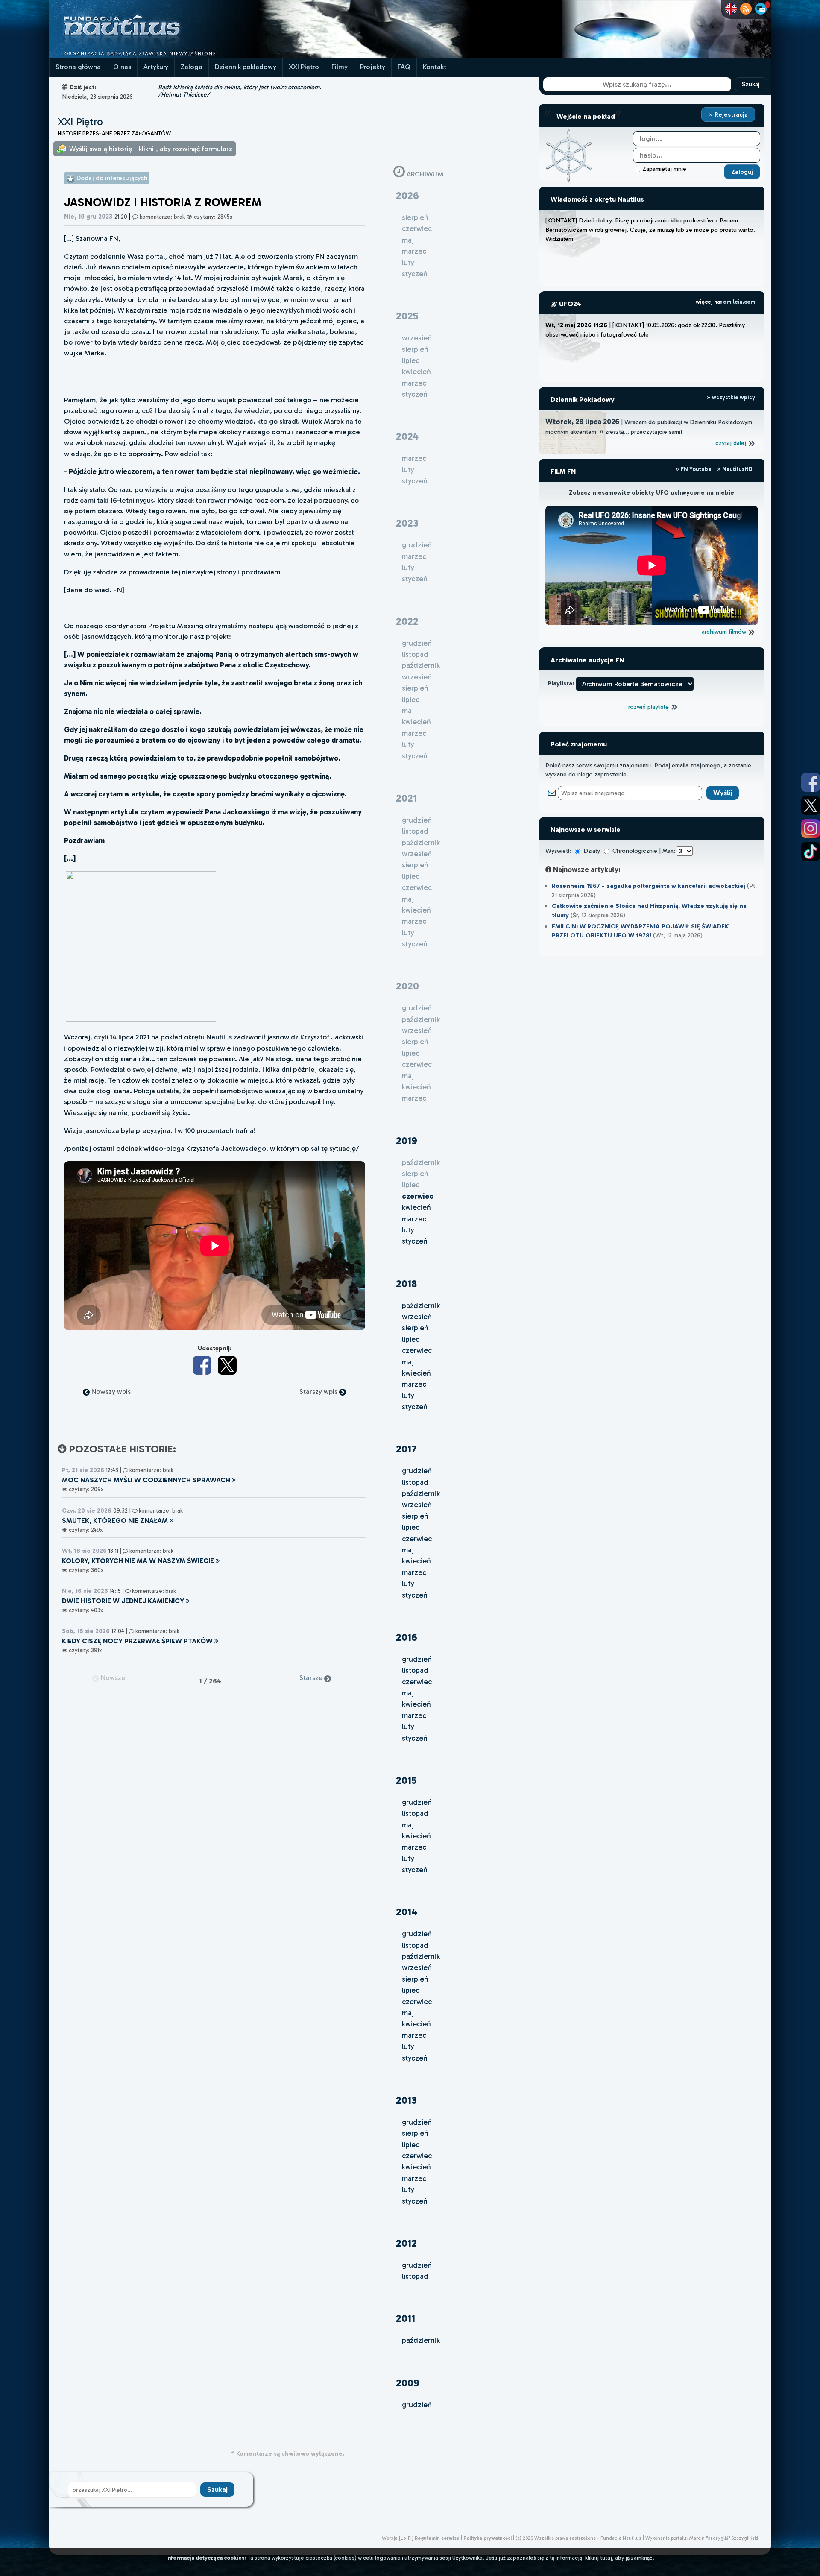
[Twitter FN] (811, 805)
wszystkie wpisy (733, 397)
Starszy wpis (319, 1392)
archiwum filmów (725, 632)
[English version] (731, 9)
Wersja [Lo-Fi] (398, 2538)
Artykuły (156, 67)
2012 (406, 2243)
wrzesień (417, 1317)
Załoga (192, 67)
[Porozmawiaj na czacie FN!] (761, 9)
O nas (122, 67)
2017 (406, 1449)
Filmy (340, 67)
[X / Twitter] (227, 1365)
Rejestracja (730, 114)
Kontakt (435, 67)
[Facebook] (202, 1365)
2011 (406, 2318)
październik (421, 1306)
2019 (407, 1140)
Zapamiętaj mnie (664, 169)
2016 (407, 1637)
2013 (406, 2100)
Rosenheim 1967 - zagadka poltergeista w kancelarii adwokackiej (649, 886)
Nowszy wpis (110, 1392)
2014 (407, 1912)
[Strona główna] (154, 55)
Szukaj (751, 84)
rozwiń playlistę (649, 707)
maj (408, 1362)
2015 (406, 1780)
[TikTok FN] (811, 852)
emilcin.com (739, 302)
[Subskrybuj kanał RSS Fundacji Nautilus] (746, 9)
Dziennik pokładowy (246, 67)
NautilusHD (737, 469)
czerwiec (417, 1350)
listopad (415, 1482)
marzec (414, 1219)
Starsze (312, 1678)
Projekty (373, 67)
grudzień (417, 1471)
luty (408, 1230)
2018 (406, 1284)
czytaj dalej (732, 443)
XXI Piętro (304, 67)
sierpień (415, 1328)
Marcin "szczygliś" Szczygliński (723, 2538)
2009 (408, 2383)
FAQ (404, 67)
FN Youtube (696, 469)
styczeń (415, 1241)
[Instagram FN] (811, 828)
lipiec (411, 1339)
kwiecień (416, 1207)
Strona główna (78, 67)
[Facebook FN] (811, 782)
